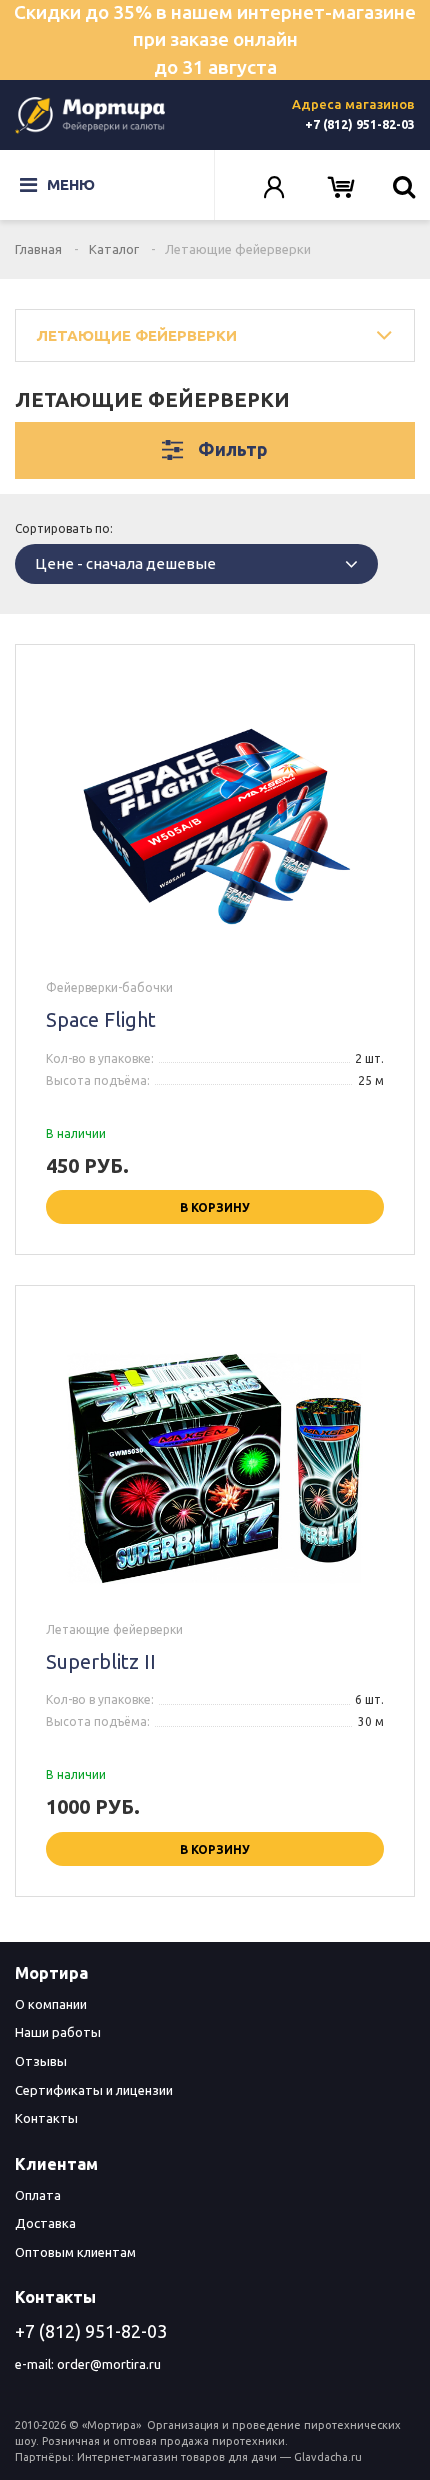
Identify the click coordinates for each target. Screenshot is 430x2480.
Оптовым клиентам (75, 2252)
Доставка (45, 2223)
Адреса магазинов (353, 104)
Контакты (46, 2118)
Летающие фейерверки (136, 335)
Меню (71, 184)
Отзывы (41, 2061)
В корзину (215, 1207)
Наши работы (58, 2032)
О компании (51, 2004)
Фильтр (233, 449)
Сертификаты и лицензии (94, 2090)
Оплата (38, 2195)
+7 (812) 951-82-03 (360, 124)
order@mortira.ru (109, 2364)
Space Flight (101, 1019)
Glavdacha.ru (328, 2457)
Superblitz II (101, 1661)
